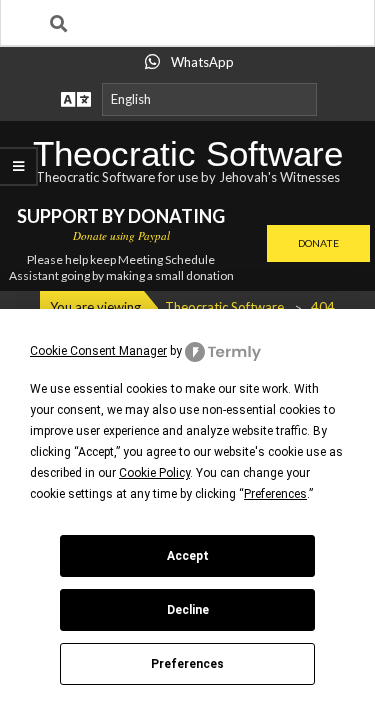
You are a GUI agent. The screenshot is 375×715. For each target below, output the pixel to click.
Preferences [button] (275, 494)
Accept (188, 556)
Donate (318, 243)
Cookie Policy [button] (154, 473)
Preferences (187, 664)
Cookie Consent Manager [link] (98, 351)
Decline (188, 610)
